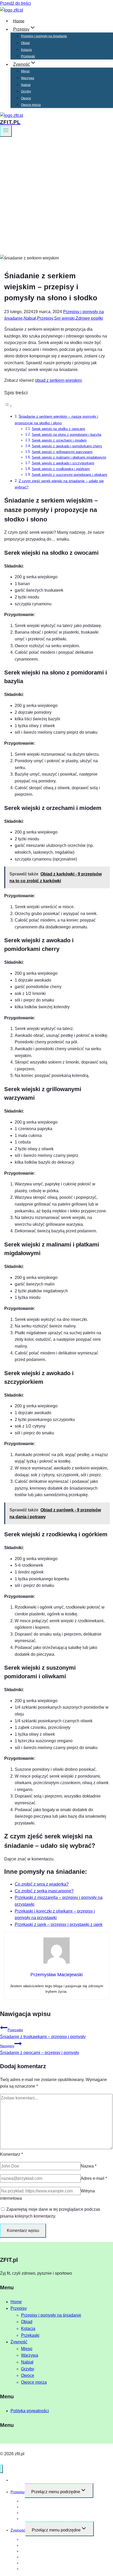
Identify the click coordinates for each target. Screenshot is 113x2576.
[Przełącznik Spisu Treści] (8, 406)
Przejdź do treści (16, 3)
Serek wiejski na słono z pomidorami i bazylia (66, 435)
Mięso (25, 71)
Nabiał (26, 85)
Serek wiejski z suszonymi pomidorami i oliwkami (70, 475)
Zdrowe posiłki (89, 318)
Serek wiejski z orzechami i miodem (59, 440)
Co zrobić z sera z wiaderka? (42, 1884)
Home (19, 21)
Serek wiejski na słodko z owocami (58, 429)
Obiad (25, 43)
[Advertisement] (56, 196)
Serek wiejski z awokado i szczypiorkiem (63, 463)
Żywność (19, 2342)
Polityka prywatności (30, 2411)
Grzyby (26, 91)
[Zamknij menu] (1, 2469)
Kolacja (26, 50)
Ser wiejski (64, 318)
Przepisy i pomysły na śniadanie (44, 36)
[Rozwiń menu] (6, 131)
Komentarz (11, 2154)
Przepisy (45, 318)
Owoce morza (31, 105)
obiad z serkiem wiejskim (58, 380)
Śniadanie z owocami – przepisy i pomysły (40, 2049)
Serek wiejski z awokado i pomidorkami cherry (67, 446)
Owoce (26, 98)
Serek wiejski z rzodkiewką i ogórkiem (61, 469)
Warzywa (28, 78)
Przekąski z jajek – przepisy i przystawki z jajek (59, 1924)
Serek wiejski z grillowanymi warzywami (62, 452)
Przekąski (28, 56)
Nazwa (89, 2166)
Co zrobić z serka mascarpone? (44, 1891)
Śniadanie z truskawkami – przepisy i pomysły (43, 2033)
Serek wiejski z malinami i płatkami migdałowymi (69, 457)
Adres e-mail (94, 2178)
